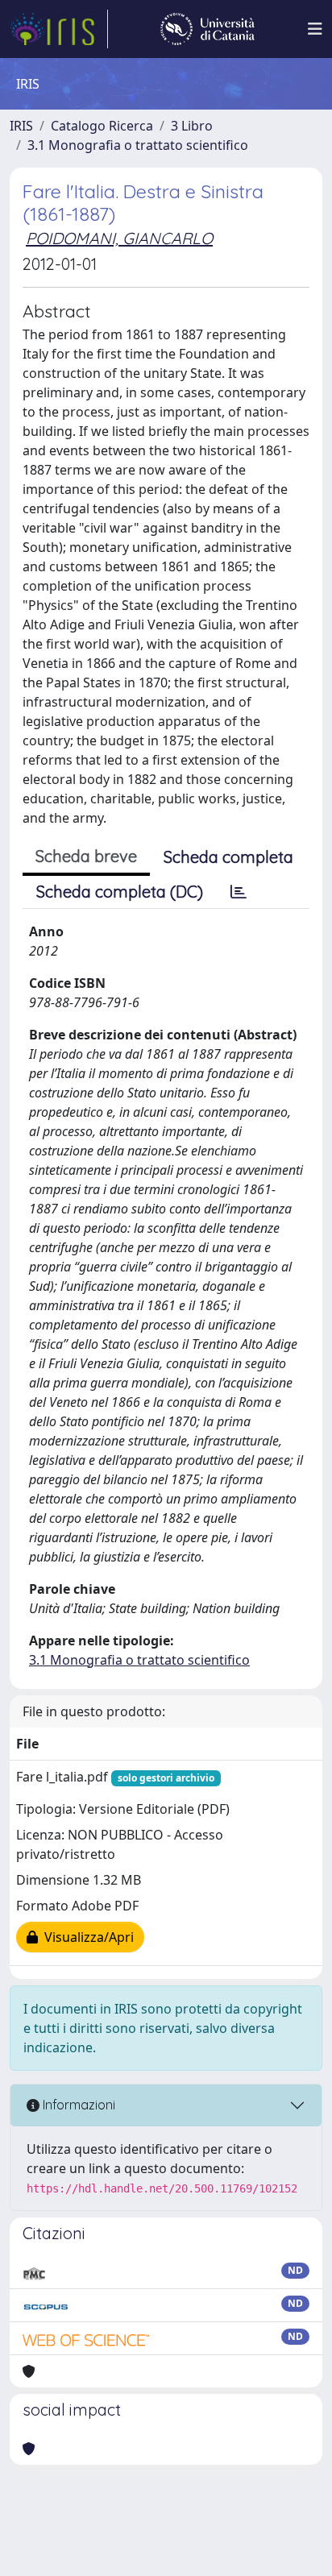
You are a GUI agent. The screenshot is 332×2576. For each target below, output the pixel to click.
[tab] (239, 892)
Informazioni (77, 2105)
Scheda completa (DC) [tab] (120, 892)
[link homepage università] (207, 29)
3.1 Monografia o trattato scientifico (138, 145)
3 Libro (192, 126)
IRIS (21, 126)
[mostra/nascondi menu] (315, 29)
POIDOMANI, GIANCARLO (119, 238)
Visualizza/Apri (86, 1937)
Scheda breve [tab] (86, 856)
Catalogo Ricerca (102, 126)
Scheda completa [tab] (228, 857)
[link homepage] (59, 29)
